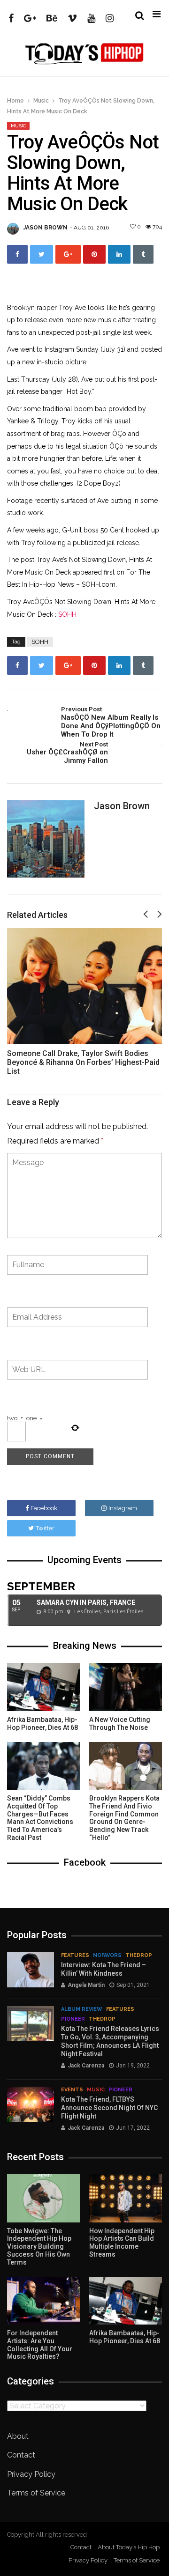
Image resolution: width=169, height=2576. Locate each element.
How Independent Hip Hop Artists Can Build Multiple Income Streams (122, 2243)
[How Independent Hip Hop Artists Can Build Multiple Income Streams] (126, 2198)
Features (75, 1955)
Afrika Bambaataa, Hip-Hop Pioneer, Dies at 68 (42, 1723)
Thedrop (139, 1955)
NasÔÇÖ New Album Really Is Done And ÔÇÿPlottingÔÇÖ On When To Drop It (111, 722)
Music (41, 101)
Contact (21, 2455)
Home (15, 101)
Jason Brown (46, 228)
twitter (45, 1528)
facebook (44, 1508)
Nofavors (107, 1955)
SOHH (67, 614)
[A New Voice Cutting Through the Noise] (126, 1687)
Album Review (82, 2009)
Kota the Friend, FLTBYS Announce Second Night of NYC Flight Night (109, 2108)
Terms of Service (36, 2493)
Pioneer (73, 2019)
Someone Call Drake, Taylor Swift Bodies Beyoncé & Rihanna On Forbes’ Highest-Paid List (83, 1062)
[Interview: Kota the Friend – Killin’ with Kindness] (31, 1970)
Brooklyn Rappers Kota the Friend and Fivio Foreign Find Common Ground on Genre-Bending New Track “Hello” (124, 1818)
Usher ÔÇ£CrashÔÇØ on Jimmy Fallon (67, 753)
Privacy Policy (31, 2474)
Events (72, 2090)
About (18, 2436)
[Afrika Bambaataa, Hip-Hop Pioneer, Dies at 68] (43, 1687)
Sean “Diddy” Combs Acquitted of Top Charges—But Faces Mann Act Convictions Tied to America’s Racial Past (40, 1818)
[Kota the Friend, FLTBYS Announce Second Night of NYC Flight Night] (31, 2104)
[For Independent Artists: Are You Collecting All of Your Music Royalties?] (43, 2301)
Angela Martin (86, 1985)
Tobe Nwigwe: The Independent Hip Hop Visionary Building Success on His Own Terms (39, 2247)
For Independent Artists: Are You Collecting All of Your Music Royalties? (40, 2345)
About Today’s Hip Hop (129, 2547)
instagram (123, 1508)
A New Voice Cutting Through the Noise (120, 1723)
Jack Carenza (86, 2066)
